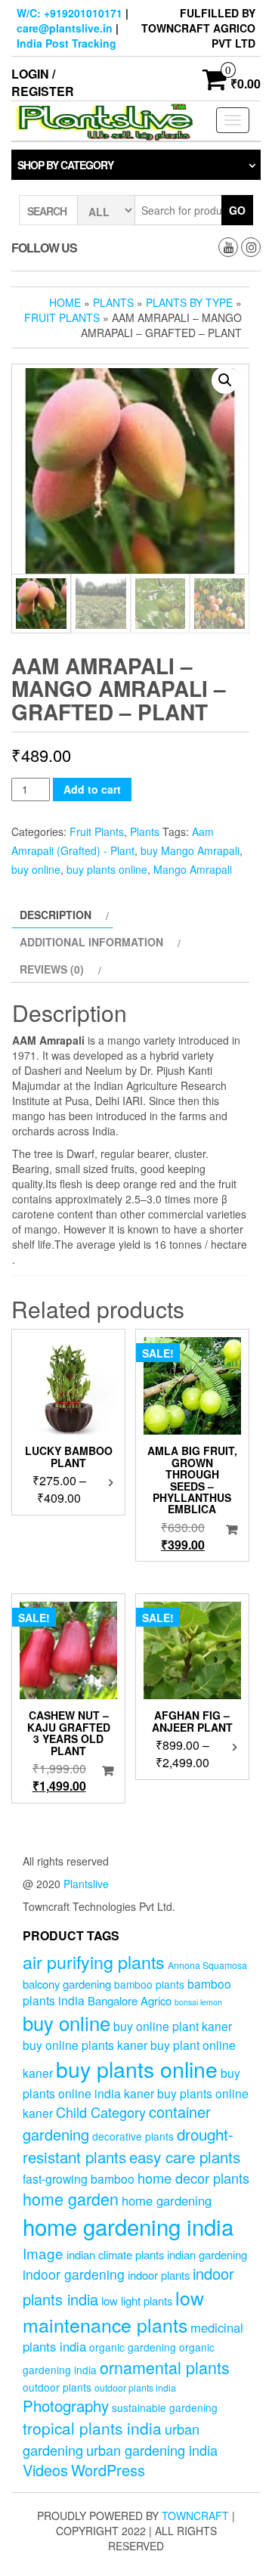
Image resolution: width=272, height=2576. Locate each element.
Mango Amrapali (193, 869)
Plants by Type (189, 302)
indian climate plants (115, 2254)
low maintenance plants (113, 2311)
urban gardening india (152, 2450)
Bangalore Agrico (130, 2000)
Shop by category (65, 165)
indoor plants (159, 2275)
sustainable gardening (165, 2407)
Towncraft (195, 2516)
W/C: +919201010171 (70, 13)
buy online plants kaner (85, 2045)
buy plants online (107, 869)
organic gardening (133, 2347)
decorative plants (133, 2136)
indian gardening (207, 2254)
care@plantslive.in (65, 28)
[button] (225, 380)
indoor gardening (74, 2274)
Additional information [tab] (91, 942)
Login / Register (43, 82)
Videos (45, 2470)
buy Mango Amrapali (190, 850)
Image (43, 2253)
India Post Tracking (66, 43)
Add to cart (92, 789)
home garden (71, 2198)
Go (237, 210)
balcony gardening (67, 1984)
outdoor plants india (135, 2388)
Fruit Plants (62, 317)
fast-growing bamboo (79, 2178)
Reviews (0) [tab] (52, 969)
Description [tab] (56, 915)
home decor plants (193, 2178)
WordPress (108, 2470)
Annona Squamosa (207, 1965)
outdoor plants (57, 2387)
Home (65, 302)
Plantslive (86, 1884)
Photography (66, 2405)
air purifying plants (94, 1961)
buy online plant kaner (173, 2026)
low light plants (137, 2300)
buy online (36, 869)
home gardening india (128, 2226)
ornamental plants (165, 2367)
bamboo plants (149, 1984)
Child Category (101, 2112)
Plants (113, 302)
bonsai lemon (198, 2002)
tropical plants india (92, 2428)
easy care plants (185, 2156)
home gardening (167, 2200)
